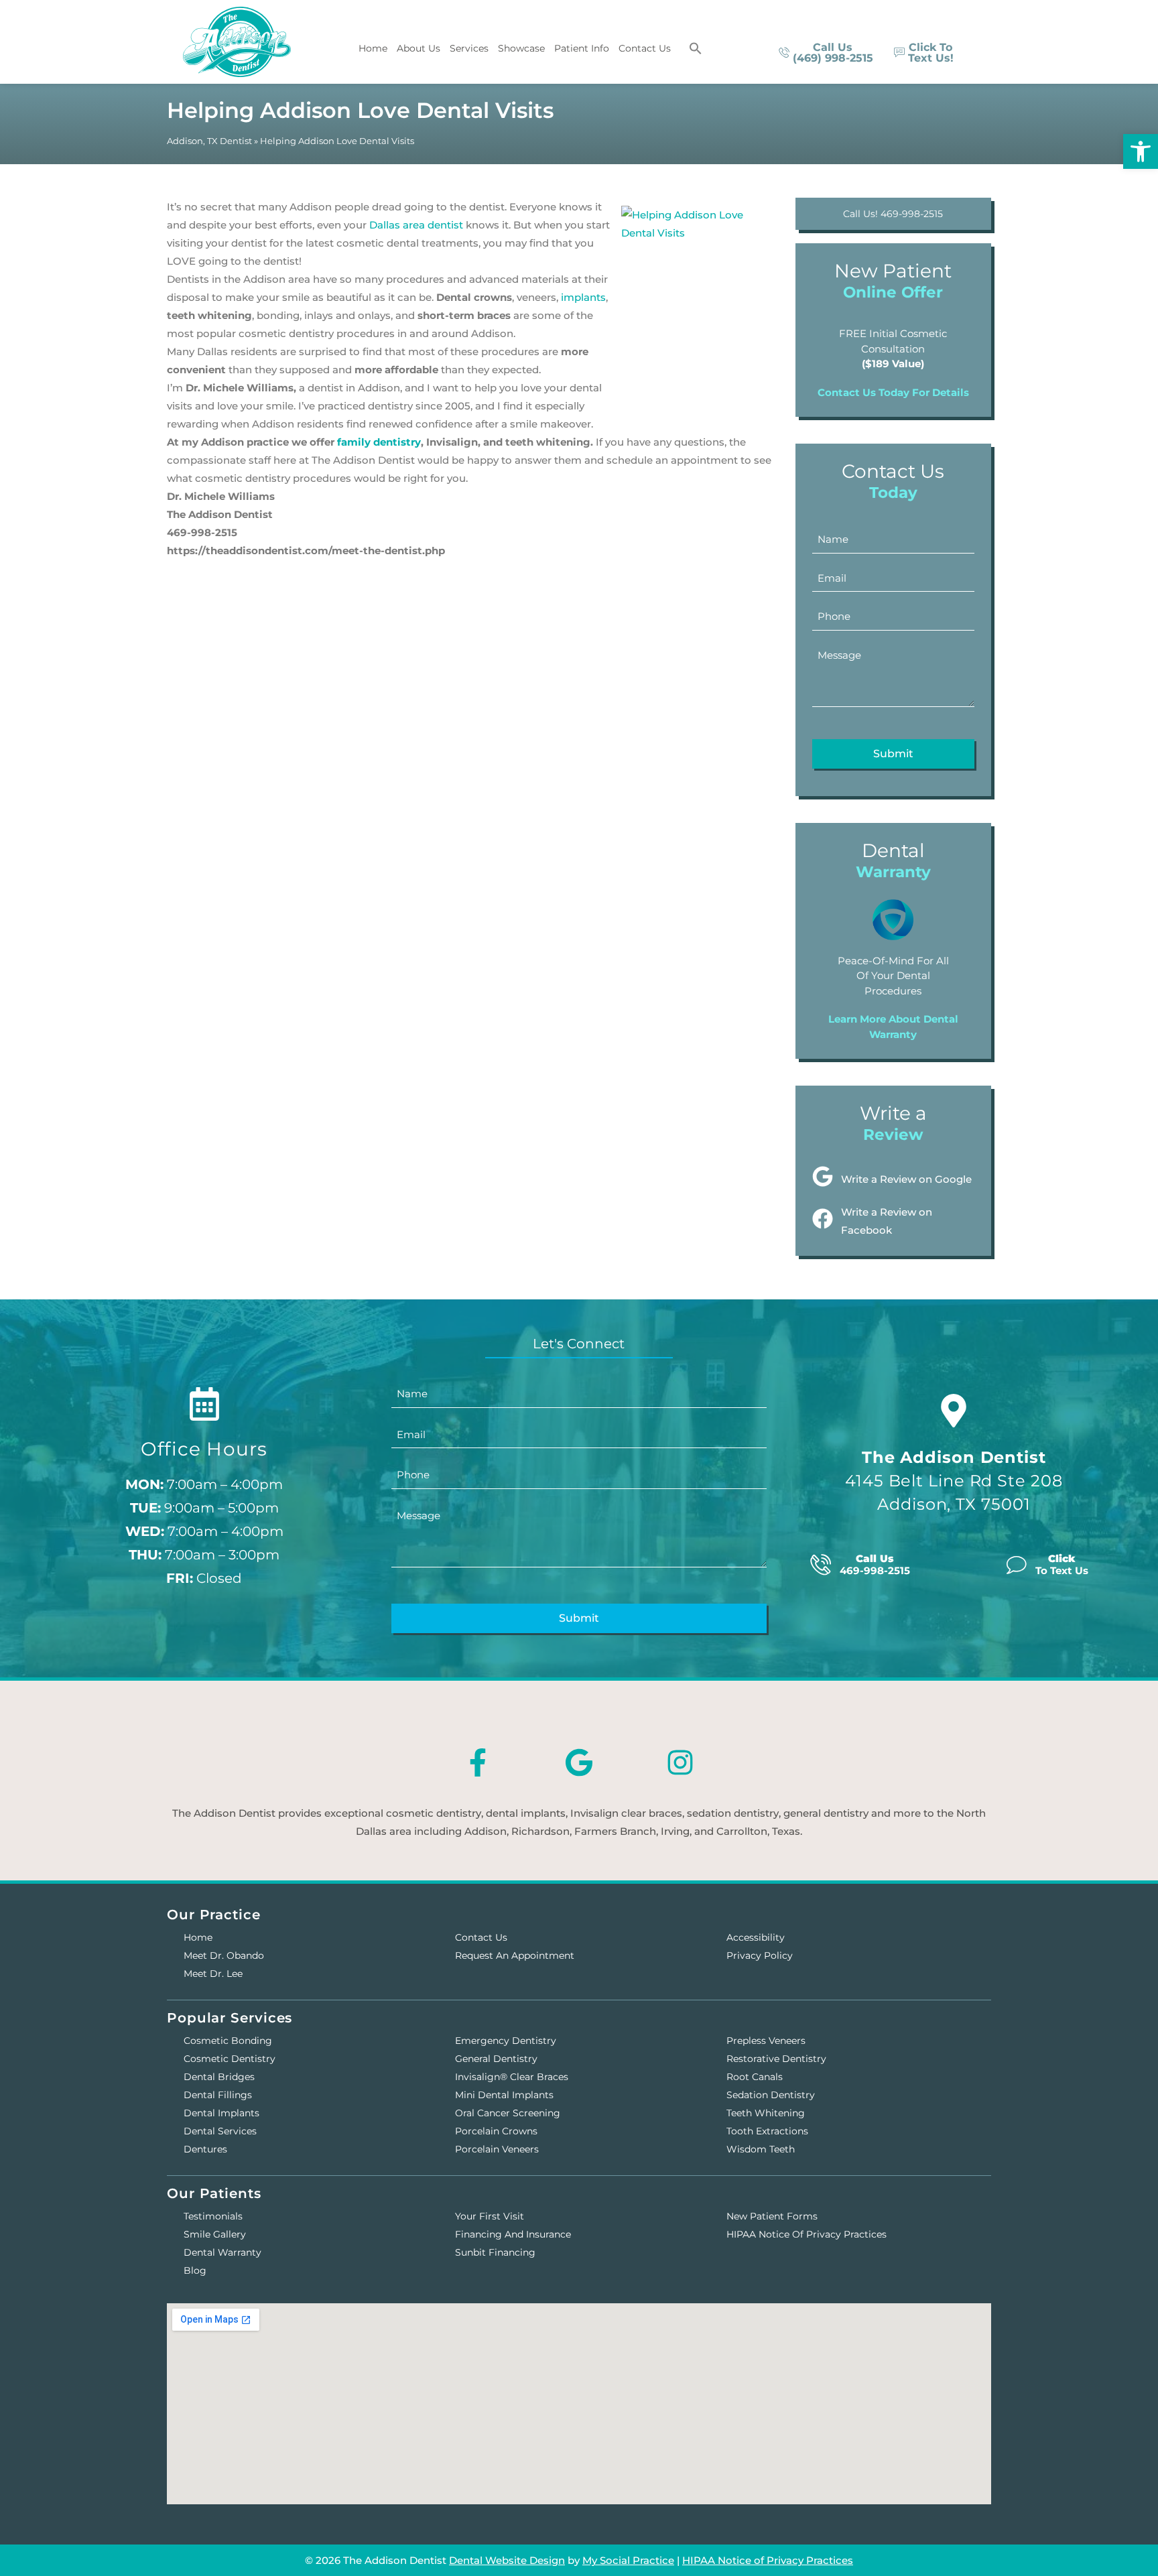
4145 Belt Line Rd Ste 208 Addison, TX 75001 (954, 1481)
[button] (696, 48)
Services (469, 48)
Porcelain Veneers (497, 2149)
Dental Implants (221, 2113)
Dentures (205, 2149)
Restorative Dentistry (776, 2059)
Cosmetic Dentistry (230, 2059)
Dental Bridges (219, 2077)
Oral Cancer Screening (508, 2113)
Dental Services (220, 2131)
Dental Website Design (507, 2560)
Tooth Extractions (767, 2131)
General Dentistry (496, 2059)
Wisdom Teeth (761, 2149)
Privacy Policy (760, 1955)
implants (583, 297)
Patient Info (582, 48)
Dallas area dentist (416, 225)
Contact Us (645, 48)
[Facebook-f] (478, 1762)
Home (373, 48)
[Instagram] (680, 1762)
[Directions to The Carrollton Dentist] (954, 1411)
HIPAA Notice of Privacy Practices (807, 2234)
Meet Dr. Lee (213, 1974)
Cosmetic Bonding (228, 2041)
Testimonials (213, 2216)
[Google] (579, 1762)
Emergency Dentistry (506, 2041)
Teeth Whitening (766, 2113)
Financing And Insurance (513, 2234)
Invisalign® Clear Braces (512, 2077)
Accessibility (756, 1937)
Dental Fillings (218, 2095)
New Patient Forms (772, 2216)
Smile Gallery (215, 2234)
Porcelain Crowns (496, 2131)
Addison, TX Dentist (209, 141)
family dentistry (379, 442)
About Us (419, 48)
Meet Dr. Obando (224, 1955)
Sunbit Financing (495, 2252)
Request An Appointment (515, 1955)
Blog (195, 2270)
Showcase (521, 48)
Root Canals (755, 2077)
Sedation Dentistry (771, 2095)
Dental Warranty (222, 2252)
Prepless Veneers (766, 2041)
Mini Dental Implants (504, 2095)
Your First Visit (490, 2216)
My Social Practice (628, 2560)
